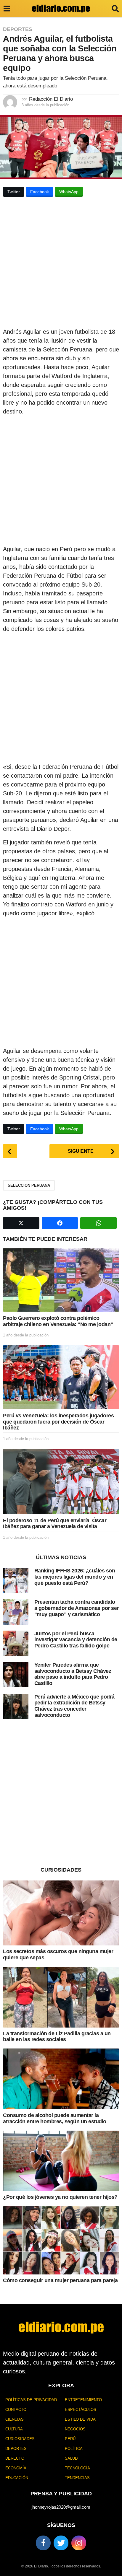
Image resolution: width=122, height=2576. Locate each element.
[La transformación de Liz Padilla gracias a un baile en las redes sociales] (61, 1997)
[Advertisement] (61, 264)
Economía (16, 2468)
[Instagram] (79, 2543)
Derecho (15, 2458)
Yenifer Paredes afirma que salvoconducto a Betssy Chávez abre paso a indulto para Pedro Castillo (73, 1674)
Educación (17, 2478)
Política (74, 2449)
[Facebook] (43, 2543)
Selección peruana (29, 1185)
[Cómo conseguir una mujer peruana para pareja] (61, 2240)
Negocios (75, 2429)
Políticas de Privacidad (31, 2400)
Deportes (18, 29)
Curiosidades (20, 2439)
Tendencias (77, 2478)
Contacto (16, 2410)
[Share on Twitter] (21, 1223)
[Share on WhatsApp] (98, 1223)
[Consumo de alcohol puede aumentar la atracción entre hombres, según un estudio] (61, 2079)
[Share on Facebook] (60, 1223)
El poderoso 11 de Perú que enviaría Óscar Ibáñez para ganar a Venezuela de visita (55, 1524)
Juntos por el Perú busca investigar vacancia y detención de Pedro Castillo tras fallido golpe (76, 1640)
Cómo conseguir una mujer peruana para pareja (60, 2280)
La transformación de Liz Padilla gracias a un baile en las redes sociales (57, 2037)
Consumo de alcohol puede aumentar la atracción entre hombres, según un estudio (55, 2118)
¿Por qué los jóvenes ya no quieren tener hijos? (60, 2197)
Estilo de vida (80, 2419)
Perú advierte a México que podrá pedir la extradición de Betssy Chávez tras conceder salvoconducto (74, 1706)
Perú (70, 2439)
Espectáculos (81, 2410)
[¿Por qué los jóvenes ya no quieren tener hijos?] (61, 2161)
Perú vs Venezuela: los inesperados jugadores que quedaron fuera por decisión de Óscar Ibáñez (58, 1422)
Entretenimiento (83, 2400)
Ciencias (15, 2419)
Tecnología (77, 2468)
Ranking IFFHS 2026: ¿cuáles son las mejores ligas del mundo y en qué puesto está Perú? (75, 1577)
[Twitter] (61, 2543)
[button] (7, 9)
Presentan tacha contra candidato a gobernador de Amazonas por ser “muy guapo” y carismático (77, 1608)
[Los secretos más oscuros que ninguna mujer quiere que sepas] (61, 1913)
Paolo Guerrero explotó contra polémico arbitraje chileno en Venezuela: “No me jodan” (58, 1321)
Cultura (14, 2429)
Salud (71, 2458)
